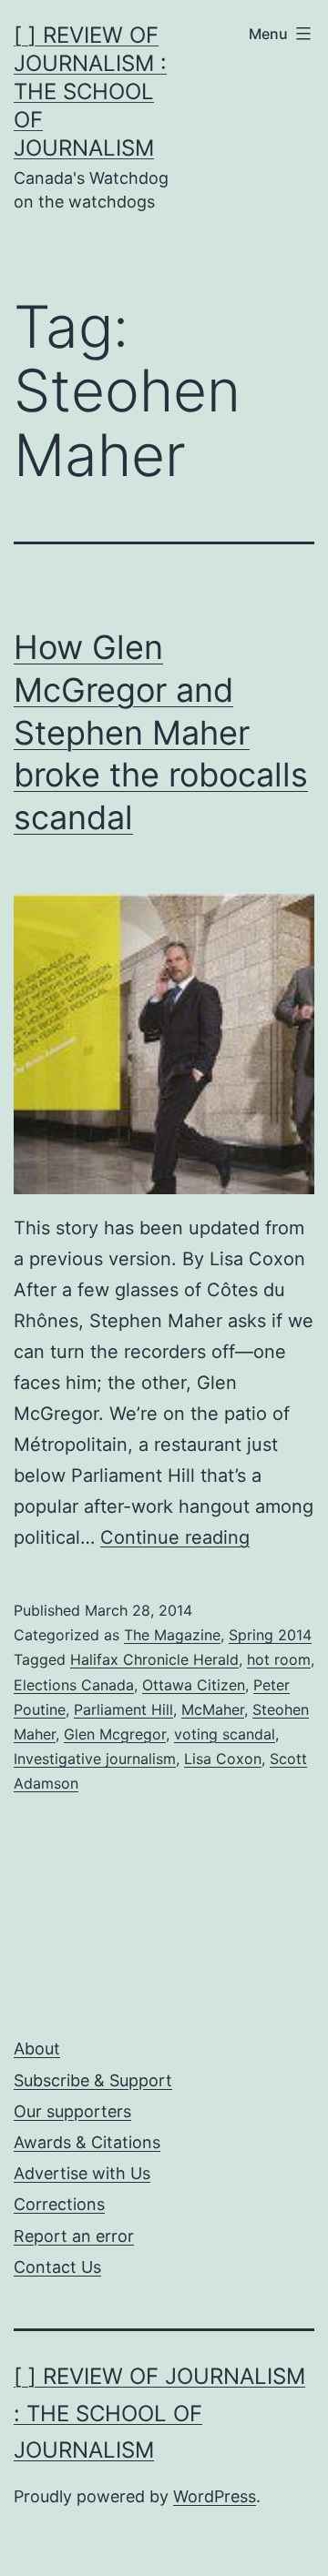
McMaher (213, 1709)
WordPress (215, 2496)
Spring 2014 (270, 1635)
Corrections (59, 2204)
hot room (279, 1659)
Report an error (74, 2236)
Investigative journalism (95, 1759)
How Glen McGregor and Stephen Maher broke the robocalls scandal (161, 732)
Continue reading (175, 1537)
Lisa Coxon (223, 1759)
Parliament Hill (123, 1709)
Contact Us (57, 2267)
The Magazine (172, 1635)
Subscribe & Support (93, 2080)
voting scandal (225, 1734)
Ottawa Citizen (194, 1685)
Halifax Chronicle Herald (154, 1659)
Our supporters (72, 2111)
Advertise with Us (82, 2173)
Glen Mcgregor (115, 1734)
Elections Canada (74, 1685)
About (37, 2049)
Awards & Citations (87, 2142)
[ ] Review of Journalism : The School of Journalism (90, 92)
